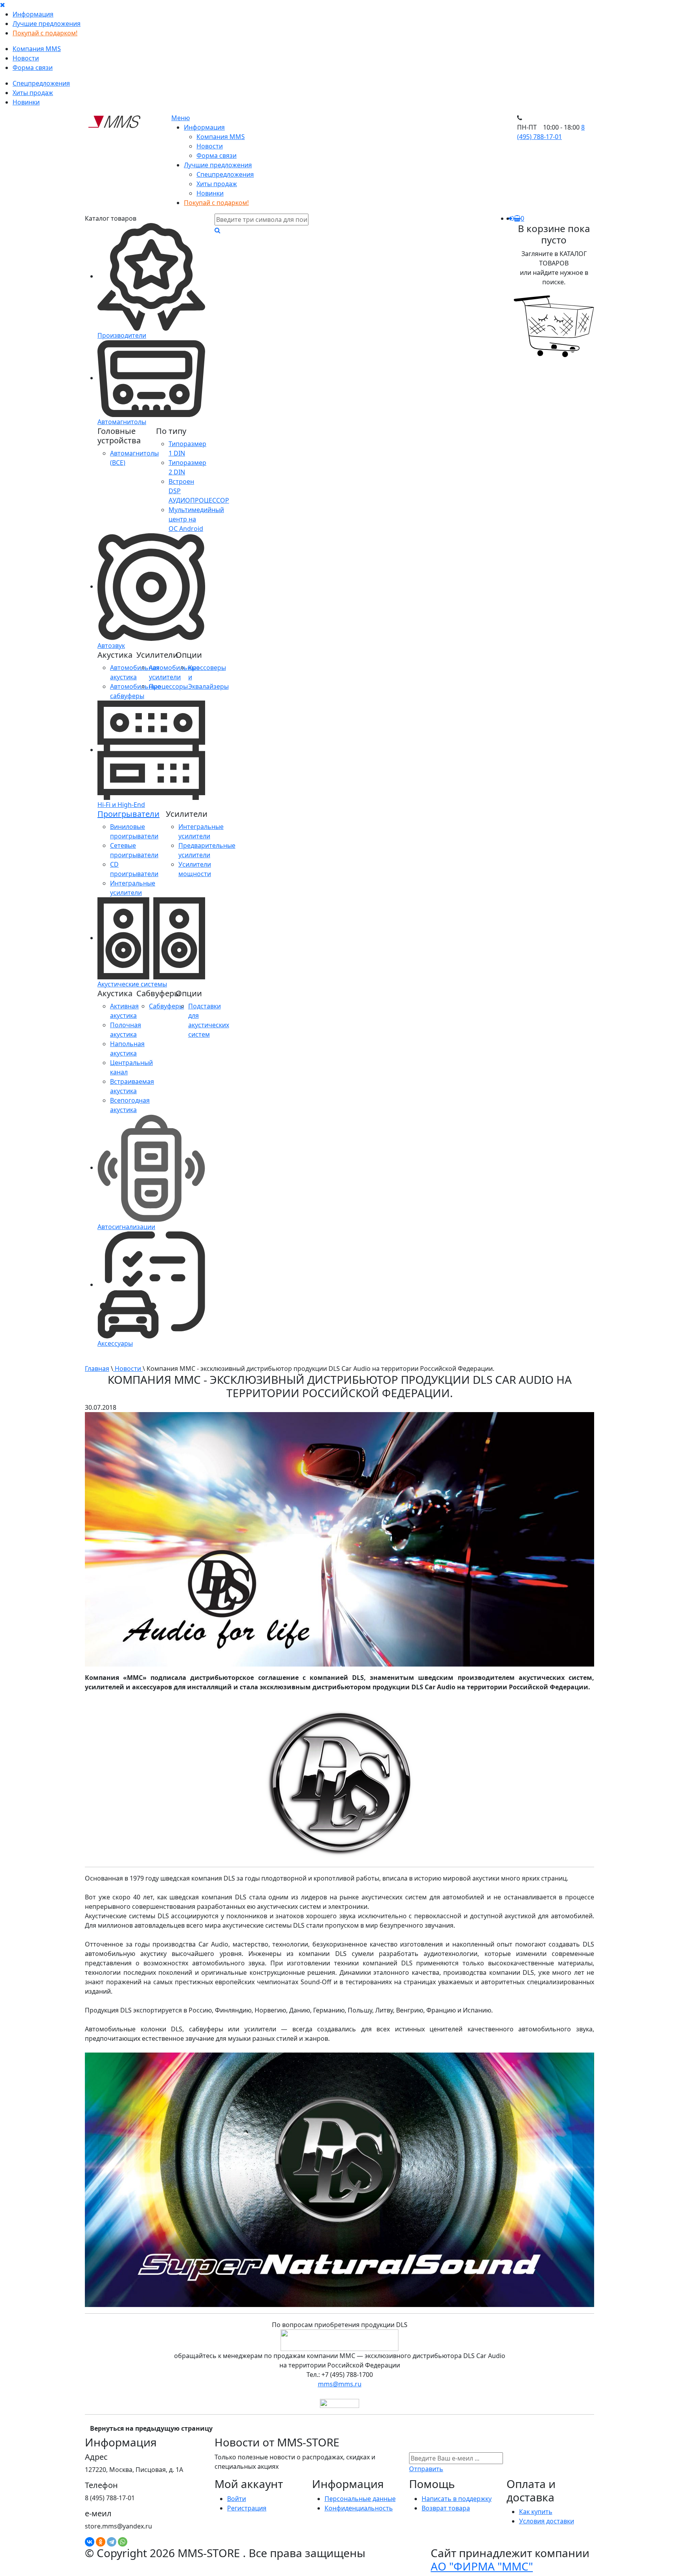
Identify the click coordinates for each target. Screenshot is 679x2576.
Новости (26, 58)
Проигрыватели (128, 814)
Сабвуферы (166, 1006)
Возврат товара (446, 2508)
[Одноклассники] (101, 2542)
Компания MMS (37, 49)
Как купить (536, 2512)
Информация (33, 14)
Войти (237, 2499)
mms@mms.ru (340, 2384)
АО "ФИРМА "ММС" (482, 2566)
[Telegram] (112, 2542)
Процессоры (168, 686)
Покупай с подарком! (45, 33)
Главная (97, 1368)
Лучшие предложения (47, 24)
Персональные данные (360, 2499)
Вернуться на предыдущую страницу (151, 2428)
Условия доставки (547, 2521)
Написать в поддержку (457, 2499)
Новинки (26, 102)
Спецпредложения (41, 83)
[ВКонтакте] (90, 2542)
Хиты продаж (33, 93)
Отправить (426, 2469)
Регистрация (247, 2508)
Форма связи (33, 68)
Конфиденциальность (359, 2508)
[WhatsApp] (123, 2542)
